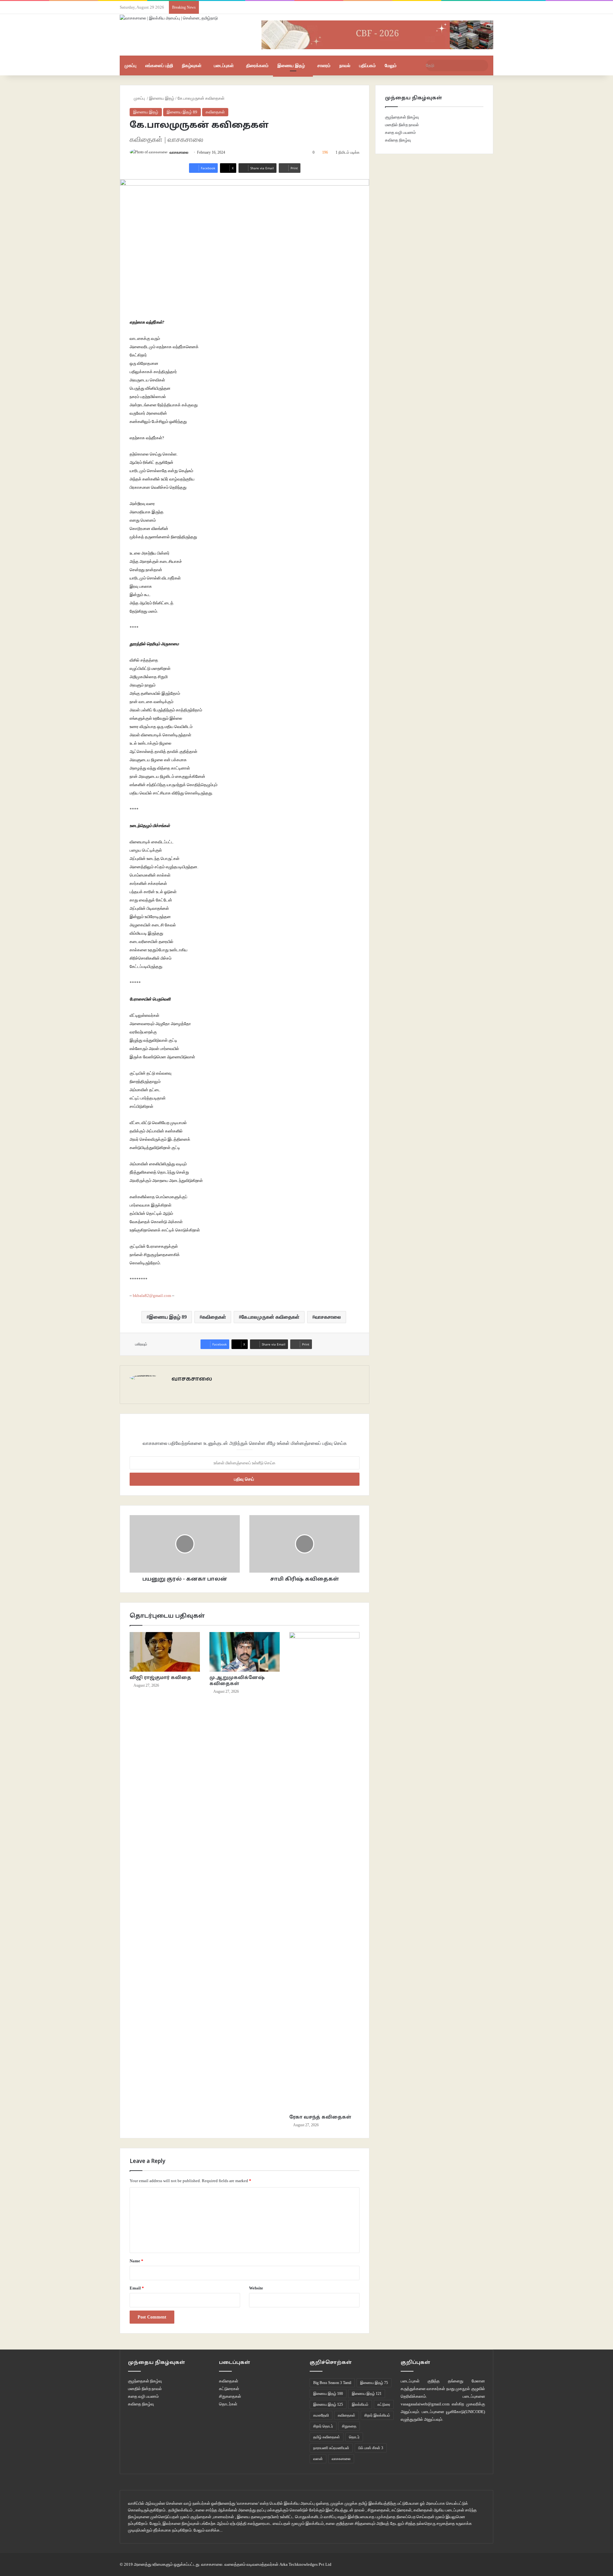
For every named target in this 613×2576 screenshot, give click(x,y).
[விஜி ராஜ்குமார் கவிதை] (165, 1652)
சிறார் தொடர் (323, 2426)
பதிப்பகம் (367, 65)
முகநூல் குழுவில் (470, 2389)
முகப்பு (130, 65)
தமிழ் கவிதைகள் (327, 2437)
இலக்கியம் (360, 2404)
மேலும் (391, 65)
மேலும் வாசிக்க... (208, 2530)
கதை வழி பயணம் (400, 132)
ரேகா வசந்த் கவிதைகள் (320, 2117)
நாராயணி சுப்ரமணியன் (331, 2448)
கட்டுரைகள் (229, 2389)
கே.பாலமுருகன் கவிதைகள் (270, 1317)
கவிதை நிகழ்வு (398, 140)
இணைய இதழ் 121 (367, 2394)
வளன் (318, 2459)
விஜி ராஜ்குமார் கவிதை (160, 1678)
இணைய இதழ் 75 (374, 2383)
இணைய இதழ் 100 (328, 2394)
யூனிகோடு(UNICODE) (465, 2412)
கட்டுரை (384, 2404)
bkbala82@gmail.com (152, 1296)
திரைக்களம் (257, 65)
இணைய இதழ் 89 (182, 112)
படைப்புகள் (224, 65)
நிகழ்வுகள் (192, 65)
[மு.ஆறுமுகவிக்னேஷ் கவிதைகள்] (245, 1652)
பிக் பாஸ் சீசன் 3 (371, 2448)
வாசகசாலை (179, 152)
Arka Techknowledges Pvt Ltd (305, 2564)
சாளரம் (324, 65)
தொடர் (354, 2437)
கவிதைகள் (215, 112)
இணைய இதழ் (291, 65)
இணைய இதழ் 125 (328, 2404)
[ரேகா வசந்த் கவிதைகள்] (324, 1872)
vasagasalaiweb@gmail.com (425, 2404)
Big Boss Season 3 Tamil (332, 2383)
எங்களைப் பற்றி (159, 65)
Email (137, 2288)
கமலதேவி (321, 2415)
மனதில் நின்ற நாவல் (402, 125)
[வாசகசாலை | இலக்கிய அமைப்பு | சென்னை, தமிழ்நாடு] (169, 18)
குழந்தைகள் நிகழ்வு (402, 117)
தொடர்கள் (228, 2404)
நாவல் (345, 65)
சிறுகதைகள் (230, 2396)
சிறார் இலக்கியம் (377, 2415)
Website (256, 2288)
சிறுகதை (349, 2426)
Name (136, 2261)
